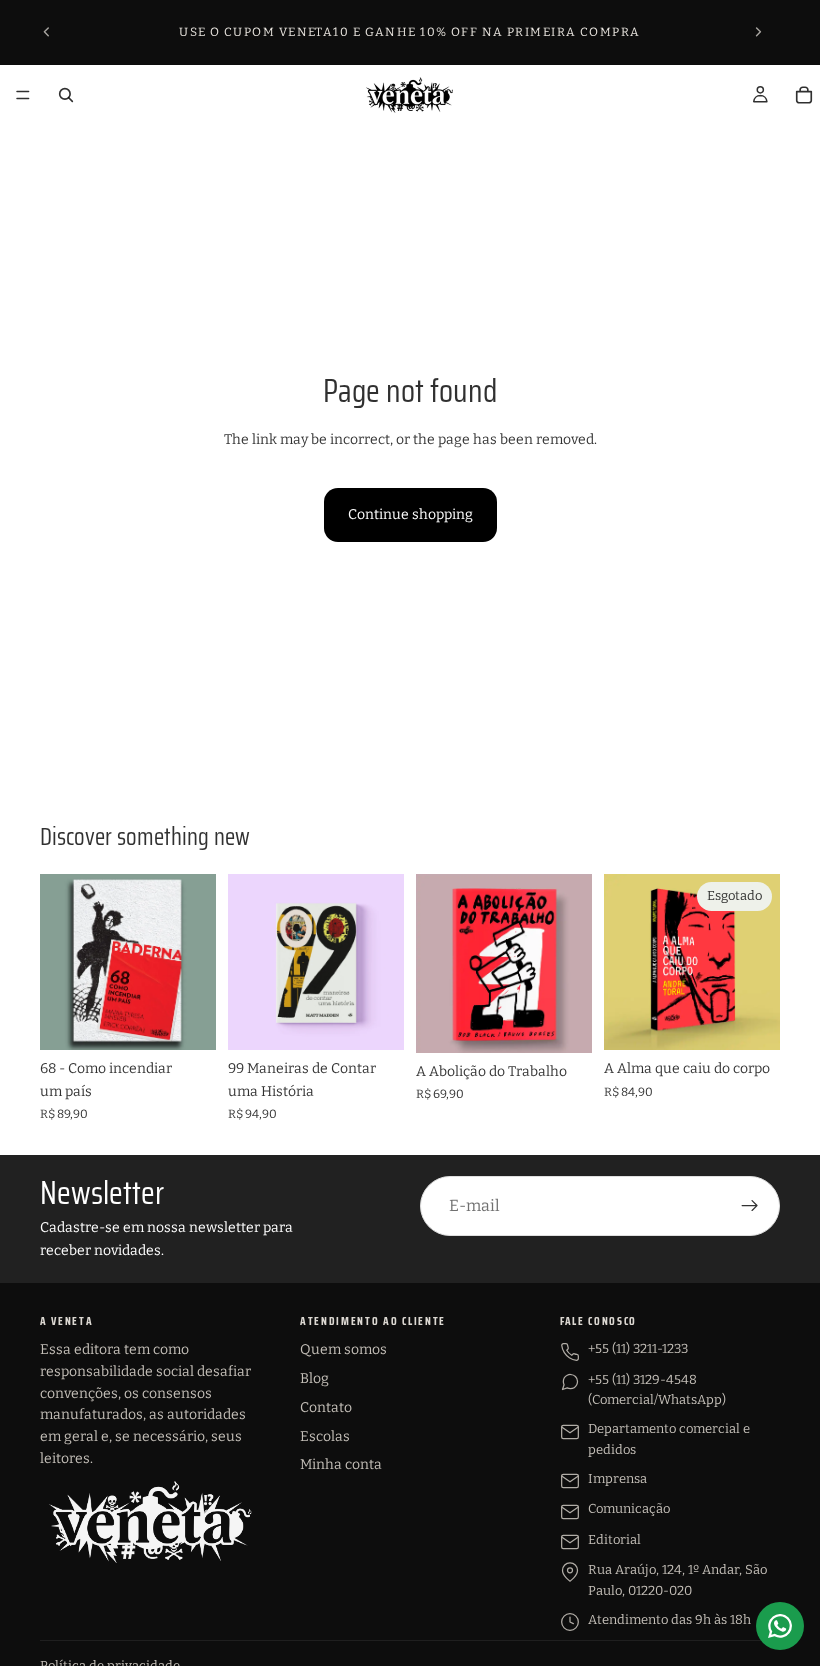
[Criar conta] (750, 1206)
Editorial (614, 1539)
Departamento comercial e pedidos (669, 1439)
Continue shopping (410, 514)
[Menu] (23, 95)
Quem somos (343, 1349)
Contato (326, 1407)
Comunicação (629, 1508)
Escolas (325, 1436)
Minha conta (341, 1464)
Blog (314, 1378)
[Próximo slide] (758, 32)
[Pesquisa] (66, 95)
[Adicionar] (185, 1019)
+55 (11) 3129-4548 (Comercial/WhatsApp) (657, 1390)
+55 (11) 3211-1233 (638, 1348)
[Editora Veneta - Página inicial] (150, 1522)
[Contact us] (780, 1626)
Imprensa (617, 1478)
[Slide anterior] (47, 32)
